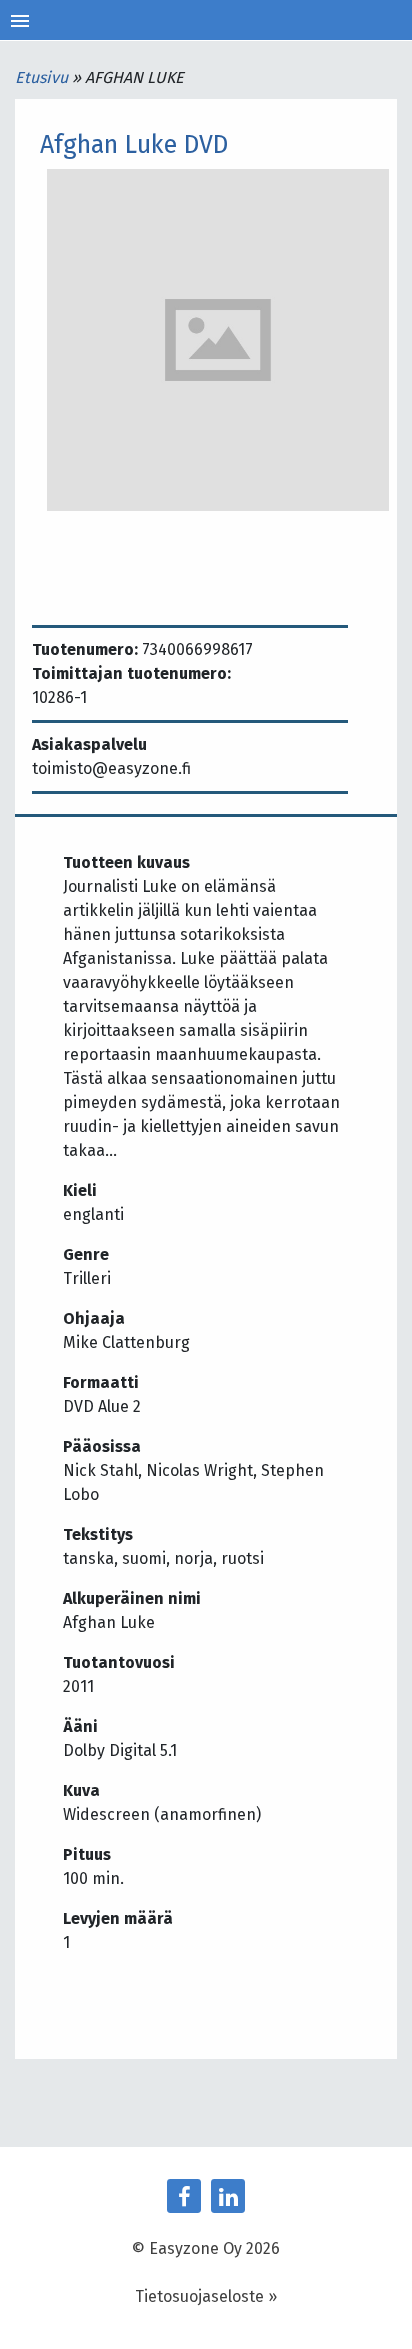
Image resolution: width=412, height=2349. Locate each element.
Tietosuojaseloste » (206, 2296)
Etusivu (43, 77)
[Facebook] (184, 2196)
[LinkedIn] (228, 2196)
